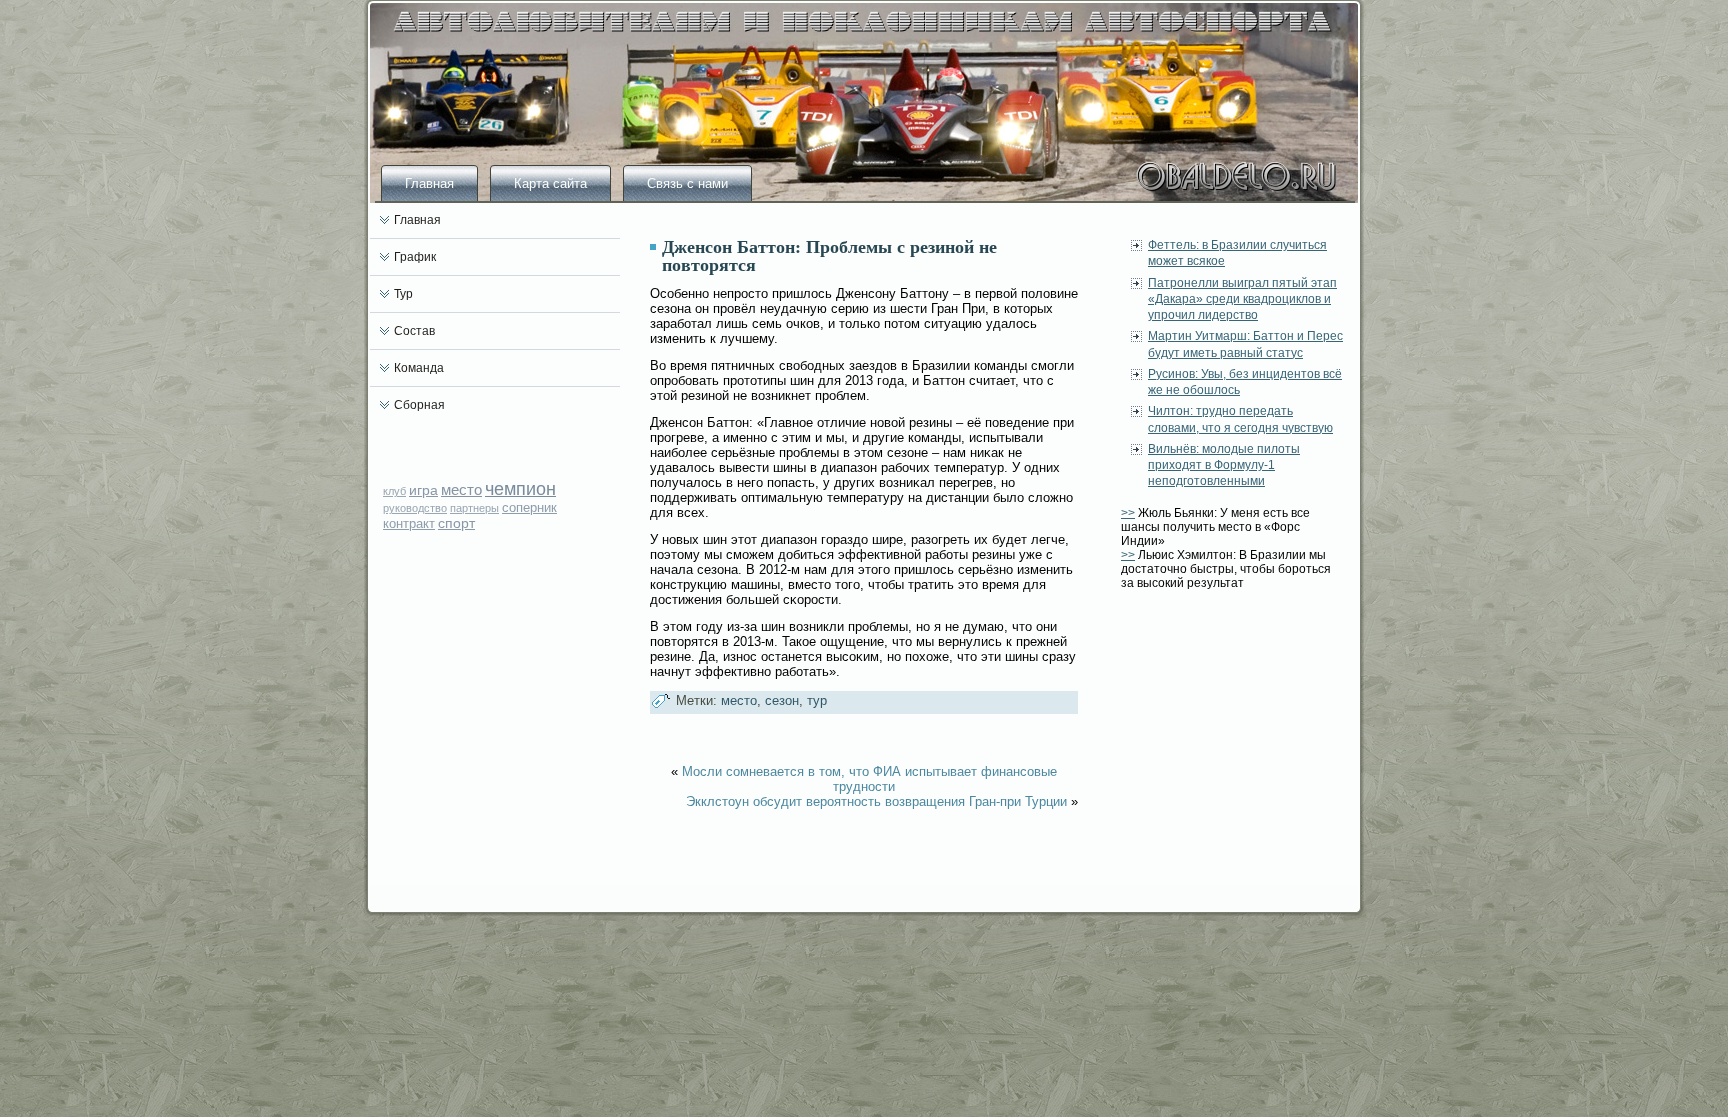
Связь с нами (687, 183)
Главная (429, 183)
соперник (529, 507)
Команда (419, 368)
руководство (415, 508)
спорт (456, 523)
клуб (394, 491)
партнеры (474, 508)
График (415, 257)
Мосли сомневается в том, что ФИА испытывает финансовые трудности (869, 779)
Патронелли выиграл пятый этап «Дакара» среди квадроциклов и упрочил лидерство (1242, 299)
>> (1128, 513)
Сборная (419, 405)
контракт (409, 523)
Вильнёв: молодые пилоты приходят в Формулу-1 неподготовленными (1224, 465)
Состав (414, 331)
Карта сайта (550, 183)
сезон (782, 700)
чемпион (520, 489)
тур (817, 700)
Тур (403, 294)
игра (423, 490)
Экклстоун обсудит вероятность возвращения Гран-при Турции (876, 801)
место (461, 489)
